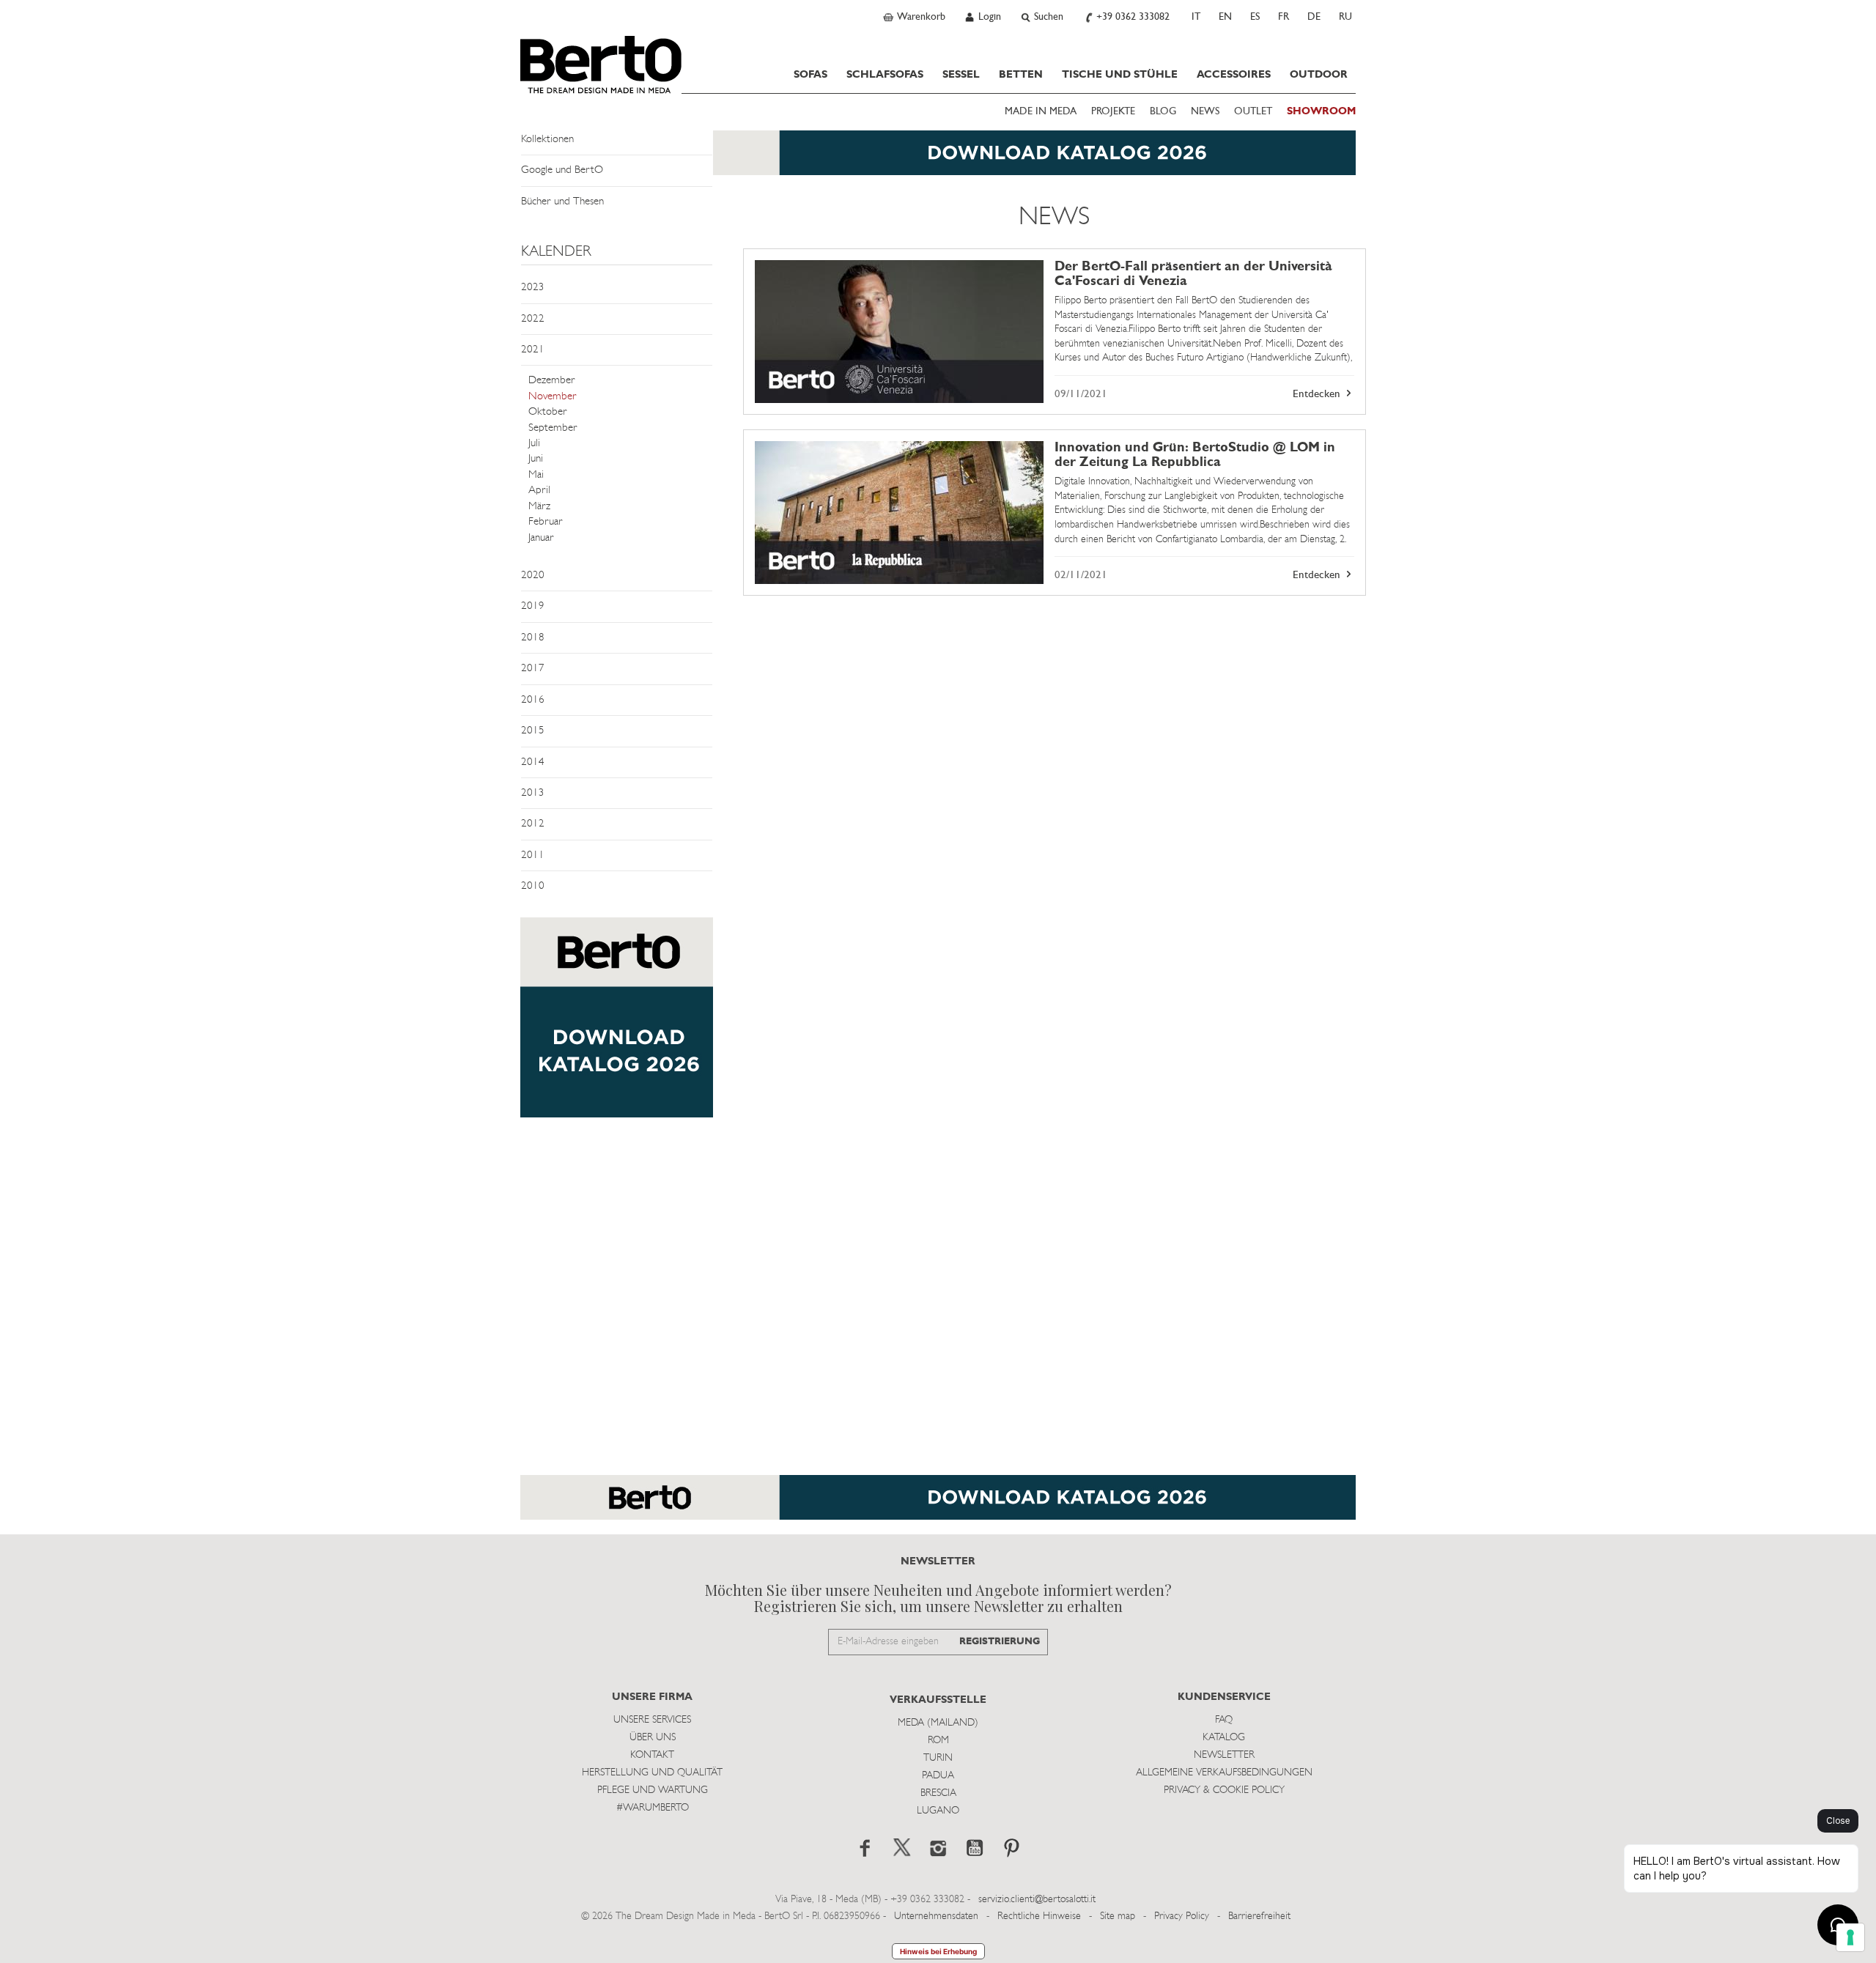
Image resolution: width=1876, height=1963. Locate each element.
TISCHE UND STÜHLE (1120, 75)
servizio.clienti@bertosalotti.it (1037, 1900)
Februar (546, 522)
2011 (533, 855)
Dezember (552, 381)
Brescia (938, 1793)
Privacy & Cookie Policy (1224, 1790)
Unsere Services (652, 1720)
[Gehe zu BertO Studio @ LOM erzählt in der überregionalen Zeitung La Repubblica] (899, 513)
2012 (533, 824)
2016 (533, 700)
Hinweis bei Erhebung (938, 1951)
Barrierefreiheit (1259, 1916)
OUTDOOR (1319, 75)
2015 (533, 731)
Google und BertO (562, 170)
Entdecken (1318, 395)
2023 (533, 288)
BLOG (1163, 112)
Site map (1118, 1916)
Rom (938, 1741)
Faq (1224, 1720)
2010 (533, 886)
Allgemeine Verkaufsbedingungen (1224, 1773)
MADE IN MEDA (1041, 112)
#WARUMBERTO (653, 1808)
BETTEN (1021, 75)
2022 (533, 319)
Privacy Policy (1182, 1916)
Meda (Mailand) (938, 1723)
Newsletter (1224, 1755)
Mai (536, 475)
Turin (938, 1758)
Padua (938, 1776)
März (539, 507)
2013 (533, 793)
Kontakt (652, 1755)
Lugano (938, 1811)
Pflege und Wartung (653, 1790)
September (553, 428)
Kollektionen (547, 140)
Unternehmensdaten (936, 1916)
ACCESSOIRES (1234, 75)
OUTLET (1253, 112)
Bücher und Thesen (562, 202)
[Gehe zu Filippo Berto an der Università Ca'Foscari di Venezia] (899, 332)
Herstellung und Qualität (652, 1773)
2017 (533, 669)
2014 (533, 762)
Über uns (653, 1738)
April (539, 491)
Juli (534, 444)
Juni (536, 459)
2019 (533, 606)
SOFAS (810, 75)
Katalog (1224, 1738)
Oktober (548, 412)
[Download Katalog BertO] (938, 160)
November (553, 397)
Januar (541, 538)
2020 (533, 576)
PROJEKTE (1113, 112)
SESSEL (961, 75)
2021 (533, 350)
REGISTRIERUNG (1000, 1642)
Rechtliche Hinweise (1039, 1916)
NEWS (1205, 112)
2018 (533, 638)
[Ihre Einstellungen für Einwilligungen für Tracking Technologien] (1850, 1937)
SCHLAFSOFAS (885, 75)
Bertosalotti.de (601, 64)
